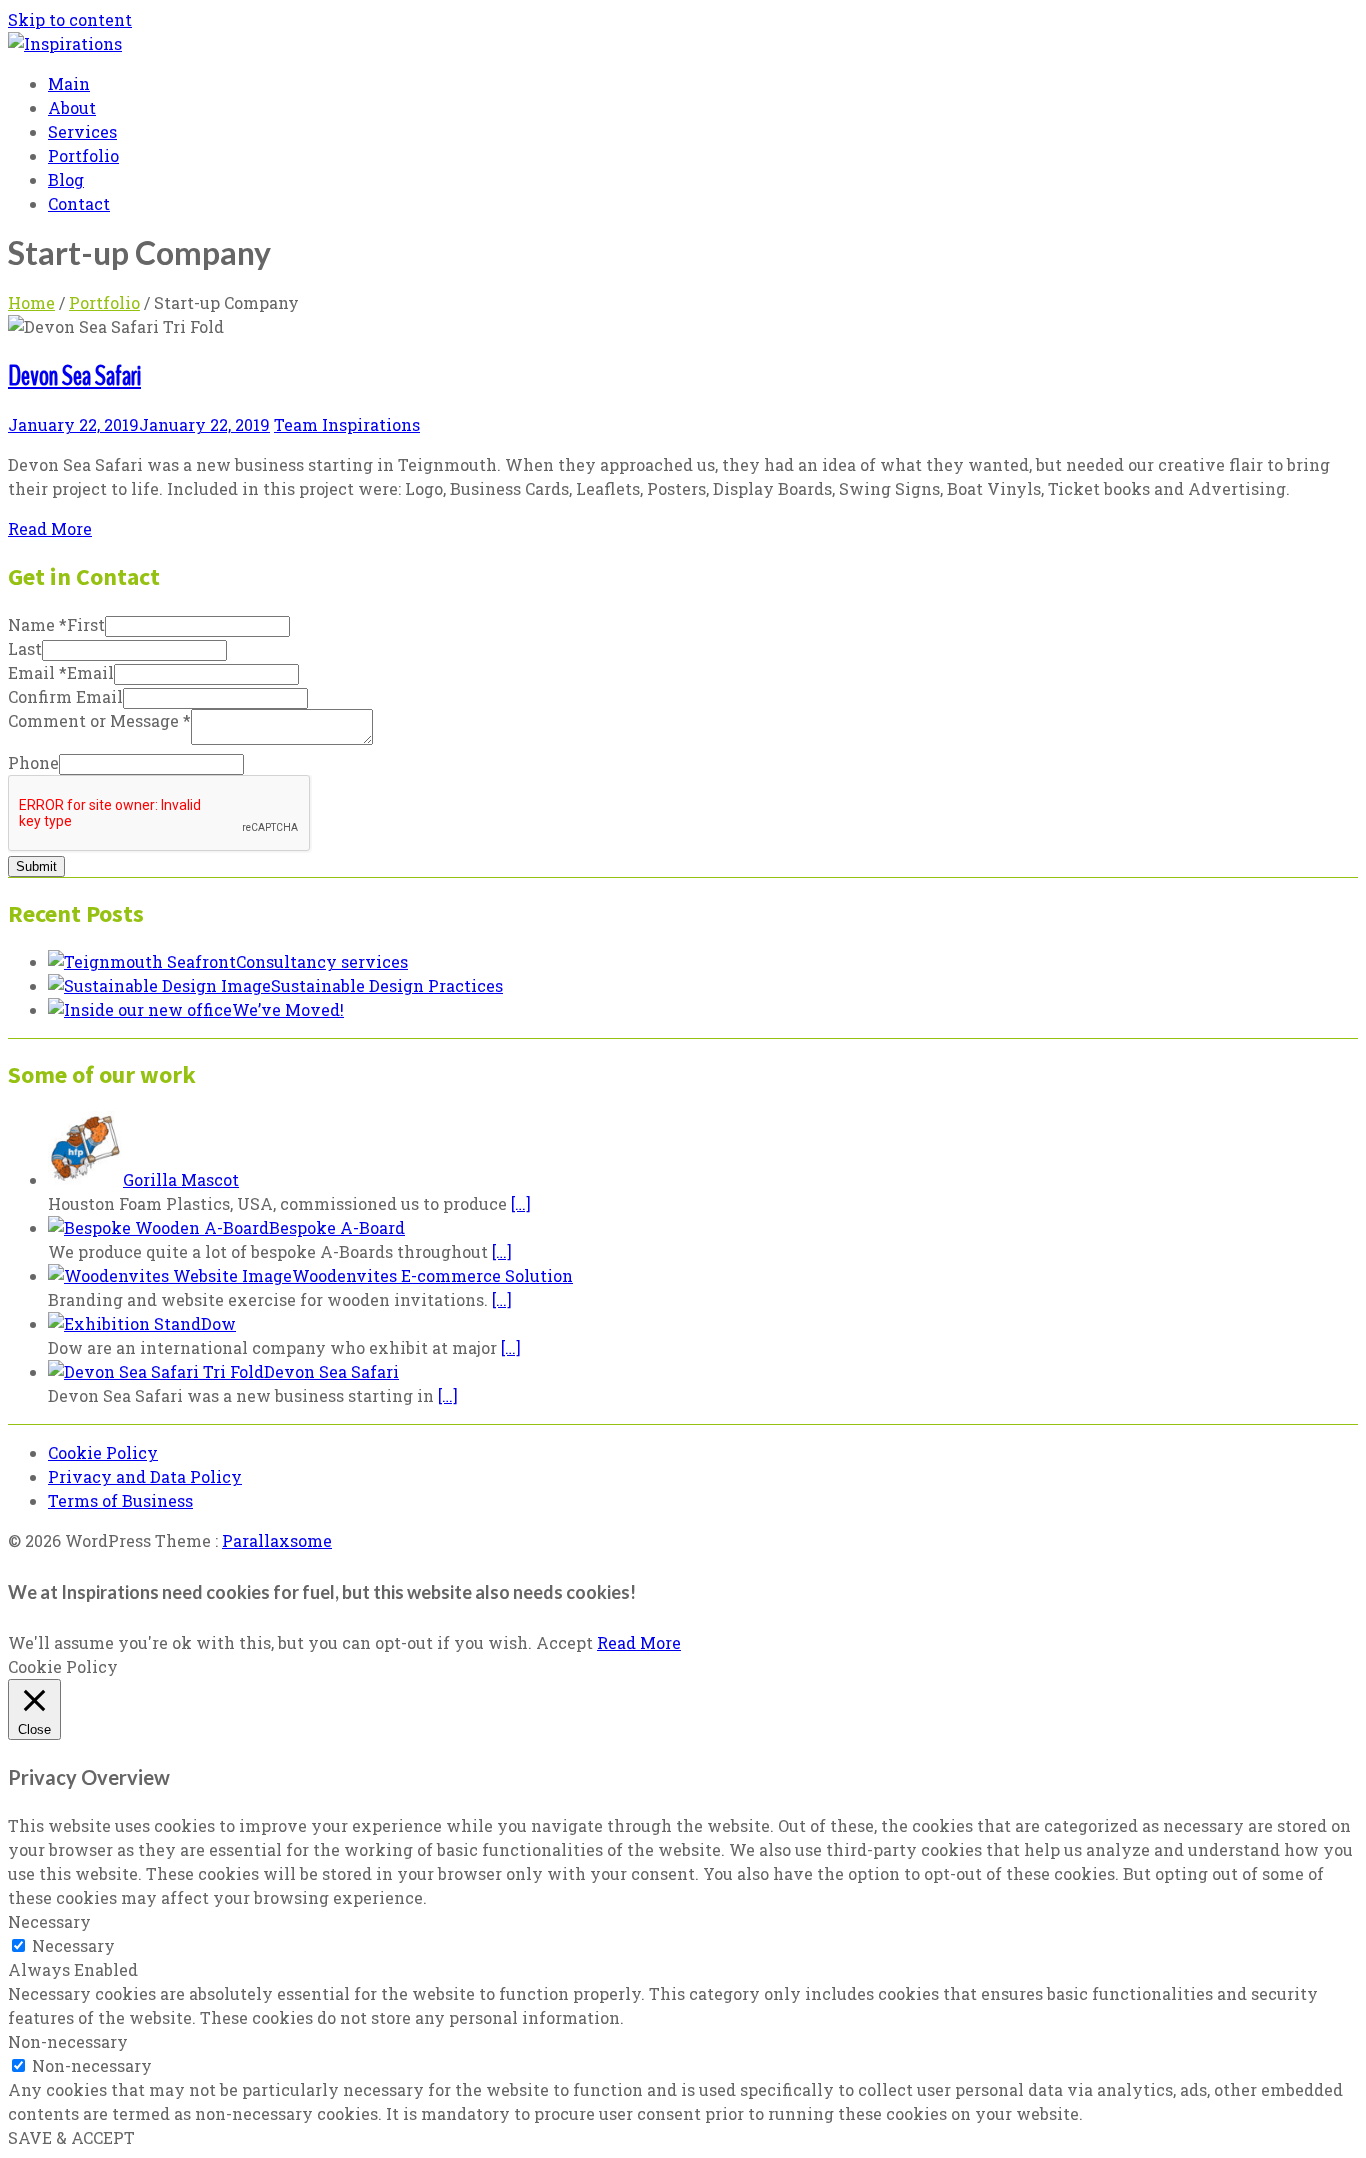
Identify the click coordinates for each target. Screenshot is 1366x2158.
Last (25, 648)
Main (69, 83)
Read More (50, 528)
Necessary (73, 1945)
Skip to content (70, 19)
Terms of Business (120, 1500)
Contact (79, 203)
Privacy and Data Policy (145, 1476)
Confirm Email (65, 696)
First (86, 624)
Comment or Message (99, 720)
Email (37, 672)
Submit (36, 866)
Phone (33, 762)
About (72, 107)
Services (82, 131)
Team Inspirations (347, 424)
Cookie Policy (103, 1452)
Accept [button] (564, 1642)
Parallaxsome (277, 1540)
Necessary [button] (49, 1921)
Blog (66, 179)
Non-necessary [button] (68, 2041)
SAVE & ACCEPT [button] (71, 2137)
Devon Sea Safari (74, 376)
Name (37, 624)
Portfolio (83, 155)
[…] (521, 1203)
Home (31, 302)
